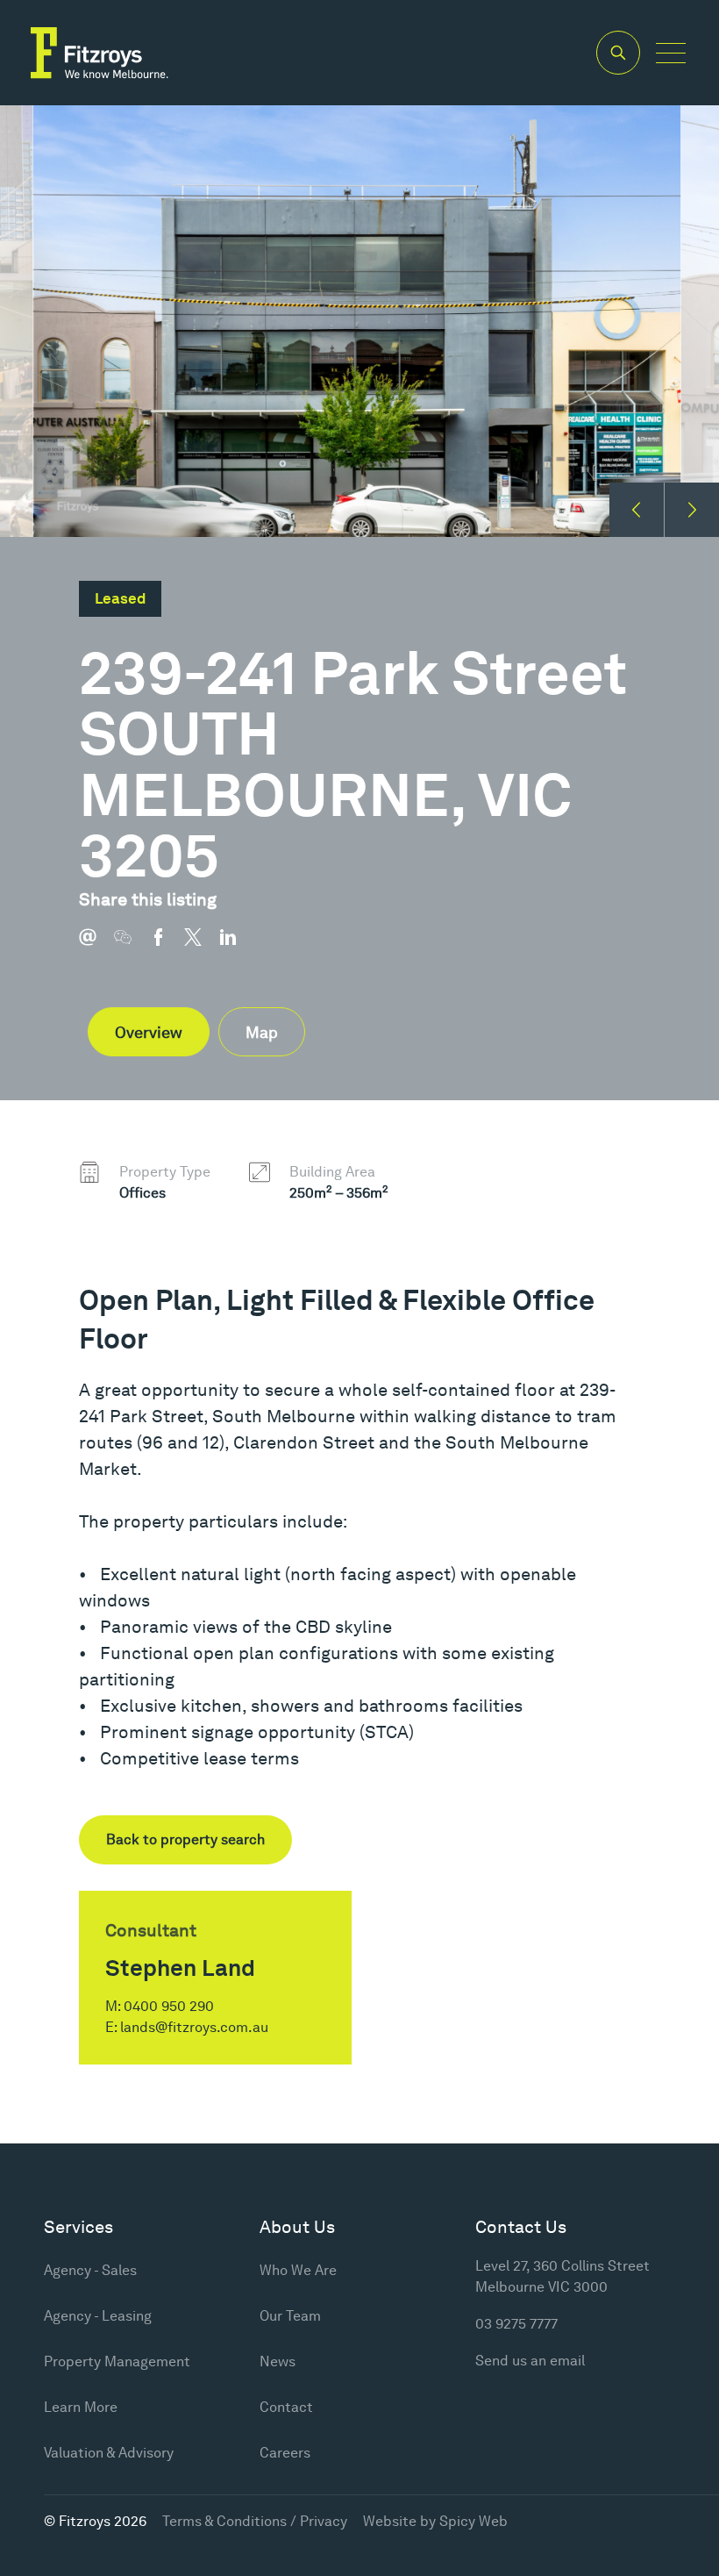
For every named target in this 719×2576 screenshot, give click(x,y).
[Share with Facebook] (167, 946)
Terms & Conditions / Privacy (255, 2521)
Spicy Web (473, 2521)
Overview (149, 1032)
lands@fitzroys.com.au (194, 2027)
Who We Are (298, 2270)
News (278, 2361)
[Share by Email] (96, 946)
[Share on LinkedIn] (237, 946)
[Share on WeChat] (132, 946)
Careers (285, 2453)
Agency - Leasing (98, 2316)
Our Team (290, 2316)
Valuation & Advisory (109, 2453)
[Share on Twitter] (202, 946)
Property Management (117, 2361)
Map (262, 1032)
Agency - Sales (90, 2270)
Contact (286, 2407)
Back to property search (185, 1839)
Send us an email (530, 2361)
